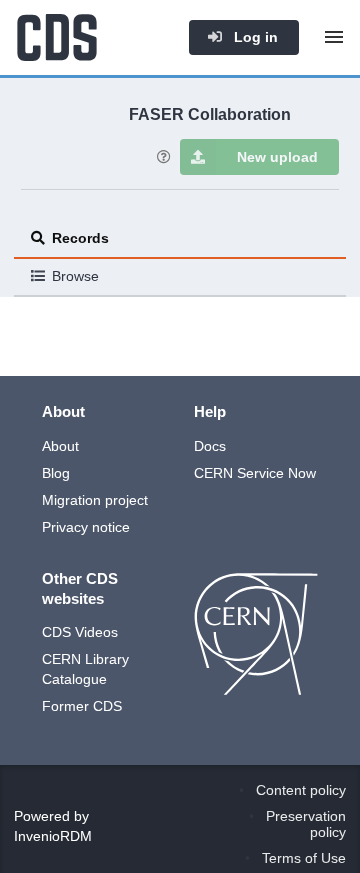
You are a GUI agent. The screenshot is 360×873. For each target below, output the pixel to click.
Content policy (301, 790)
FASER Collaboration (210, 114)
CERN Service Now (255, 473)
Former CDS (82, 706)
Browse (75, 276)
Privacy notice (86, 527)
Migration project (95, 500)
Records (80, 238)
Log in (254, 37)
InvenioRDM (53, 836)
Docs (210, 446)
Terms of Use (304, 858)
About (60, 446)
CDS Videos (80, 632)
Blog (56, 473)
